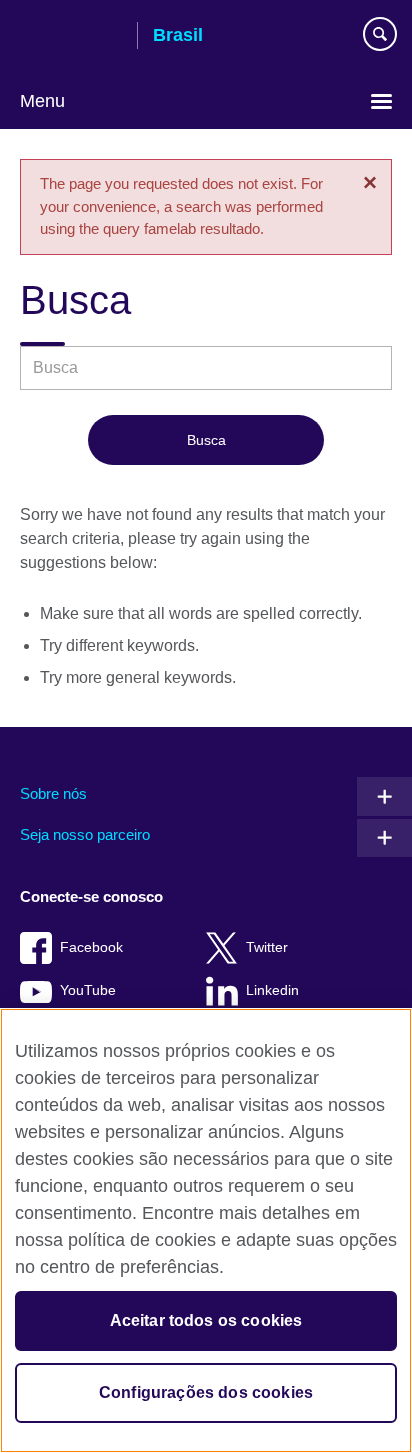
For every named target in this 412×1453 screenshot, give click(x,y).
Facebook (91, 947)
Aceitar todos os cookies (206, 1320)
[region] (206, 1230)
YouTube (88, 990)
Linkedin (272, 990)
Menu (42, 101)
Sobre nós (53, 793)
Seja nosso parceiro (85, 834)
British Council (71, 37)
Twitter (267, 947)
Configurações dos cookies (206, 1392)
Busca (206, 440)
